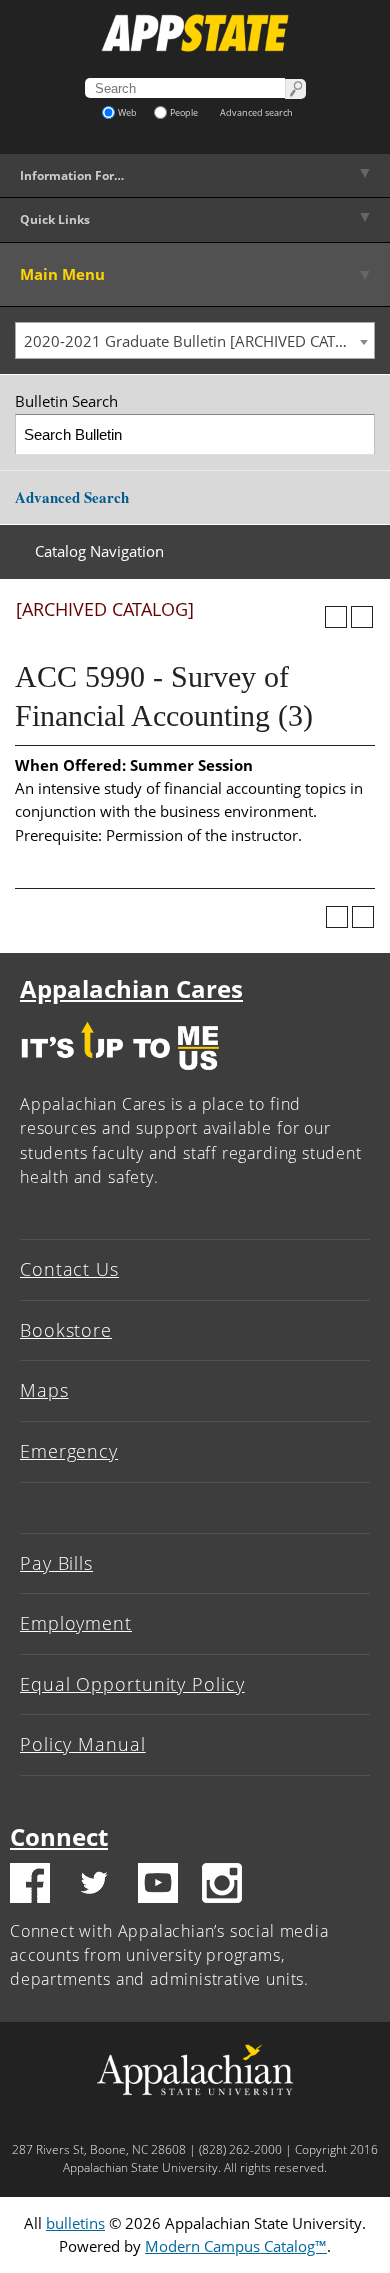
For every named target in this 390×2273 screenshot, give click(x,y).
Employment (76, 1623)
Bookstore (66, 1330)
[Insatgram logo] (222, 1886)
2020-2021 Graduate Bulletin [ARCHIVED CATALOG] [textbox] (199, 341)
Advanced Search (72, 497)
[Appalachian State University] (195, 33)
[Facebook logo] (30, 1886)
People (184, 112)
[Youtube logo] (158, 1886)
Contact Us (69, 1269)
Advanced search (256, 112)
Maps (44, 1390)
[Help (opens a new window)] (362, 617)
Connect (59, 1836)
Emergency (69, 1451)
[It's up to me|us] (120, 1075)
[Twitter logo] (94, 1886)
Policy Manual (83, 1744)
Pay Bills (56, 1563)
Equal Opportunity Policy (132, 1684)
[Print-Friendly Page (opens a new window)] (336, 617)
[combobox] (195, 341)
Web (127, 112)
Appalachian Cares (131, 988)
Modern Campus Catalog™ (236, 2246)
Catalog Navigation (99, 551)
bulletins (75, 2223)
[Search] (355, 434)
